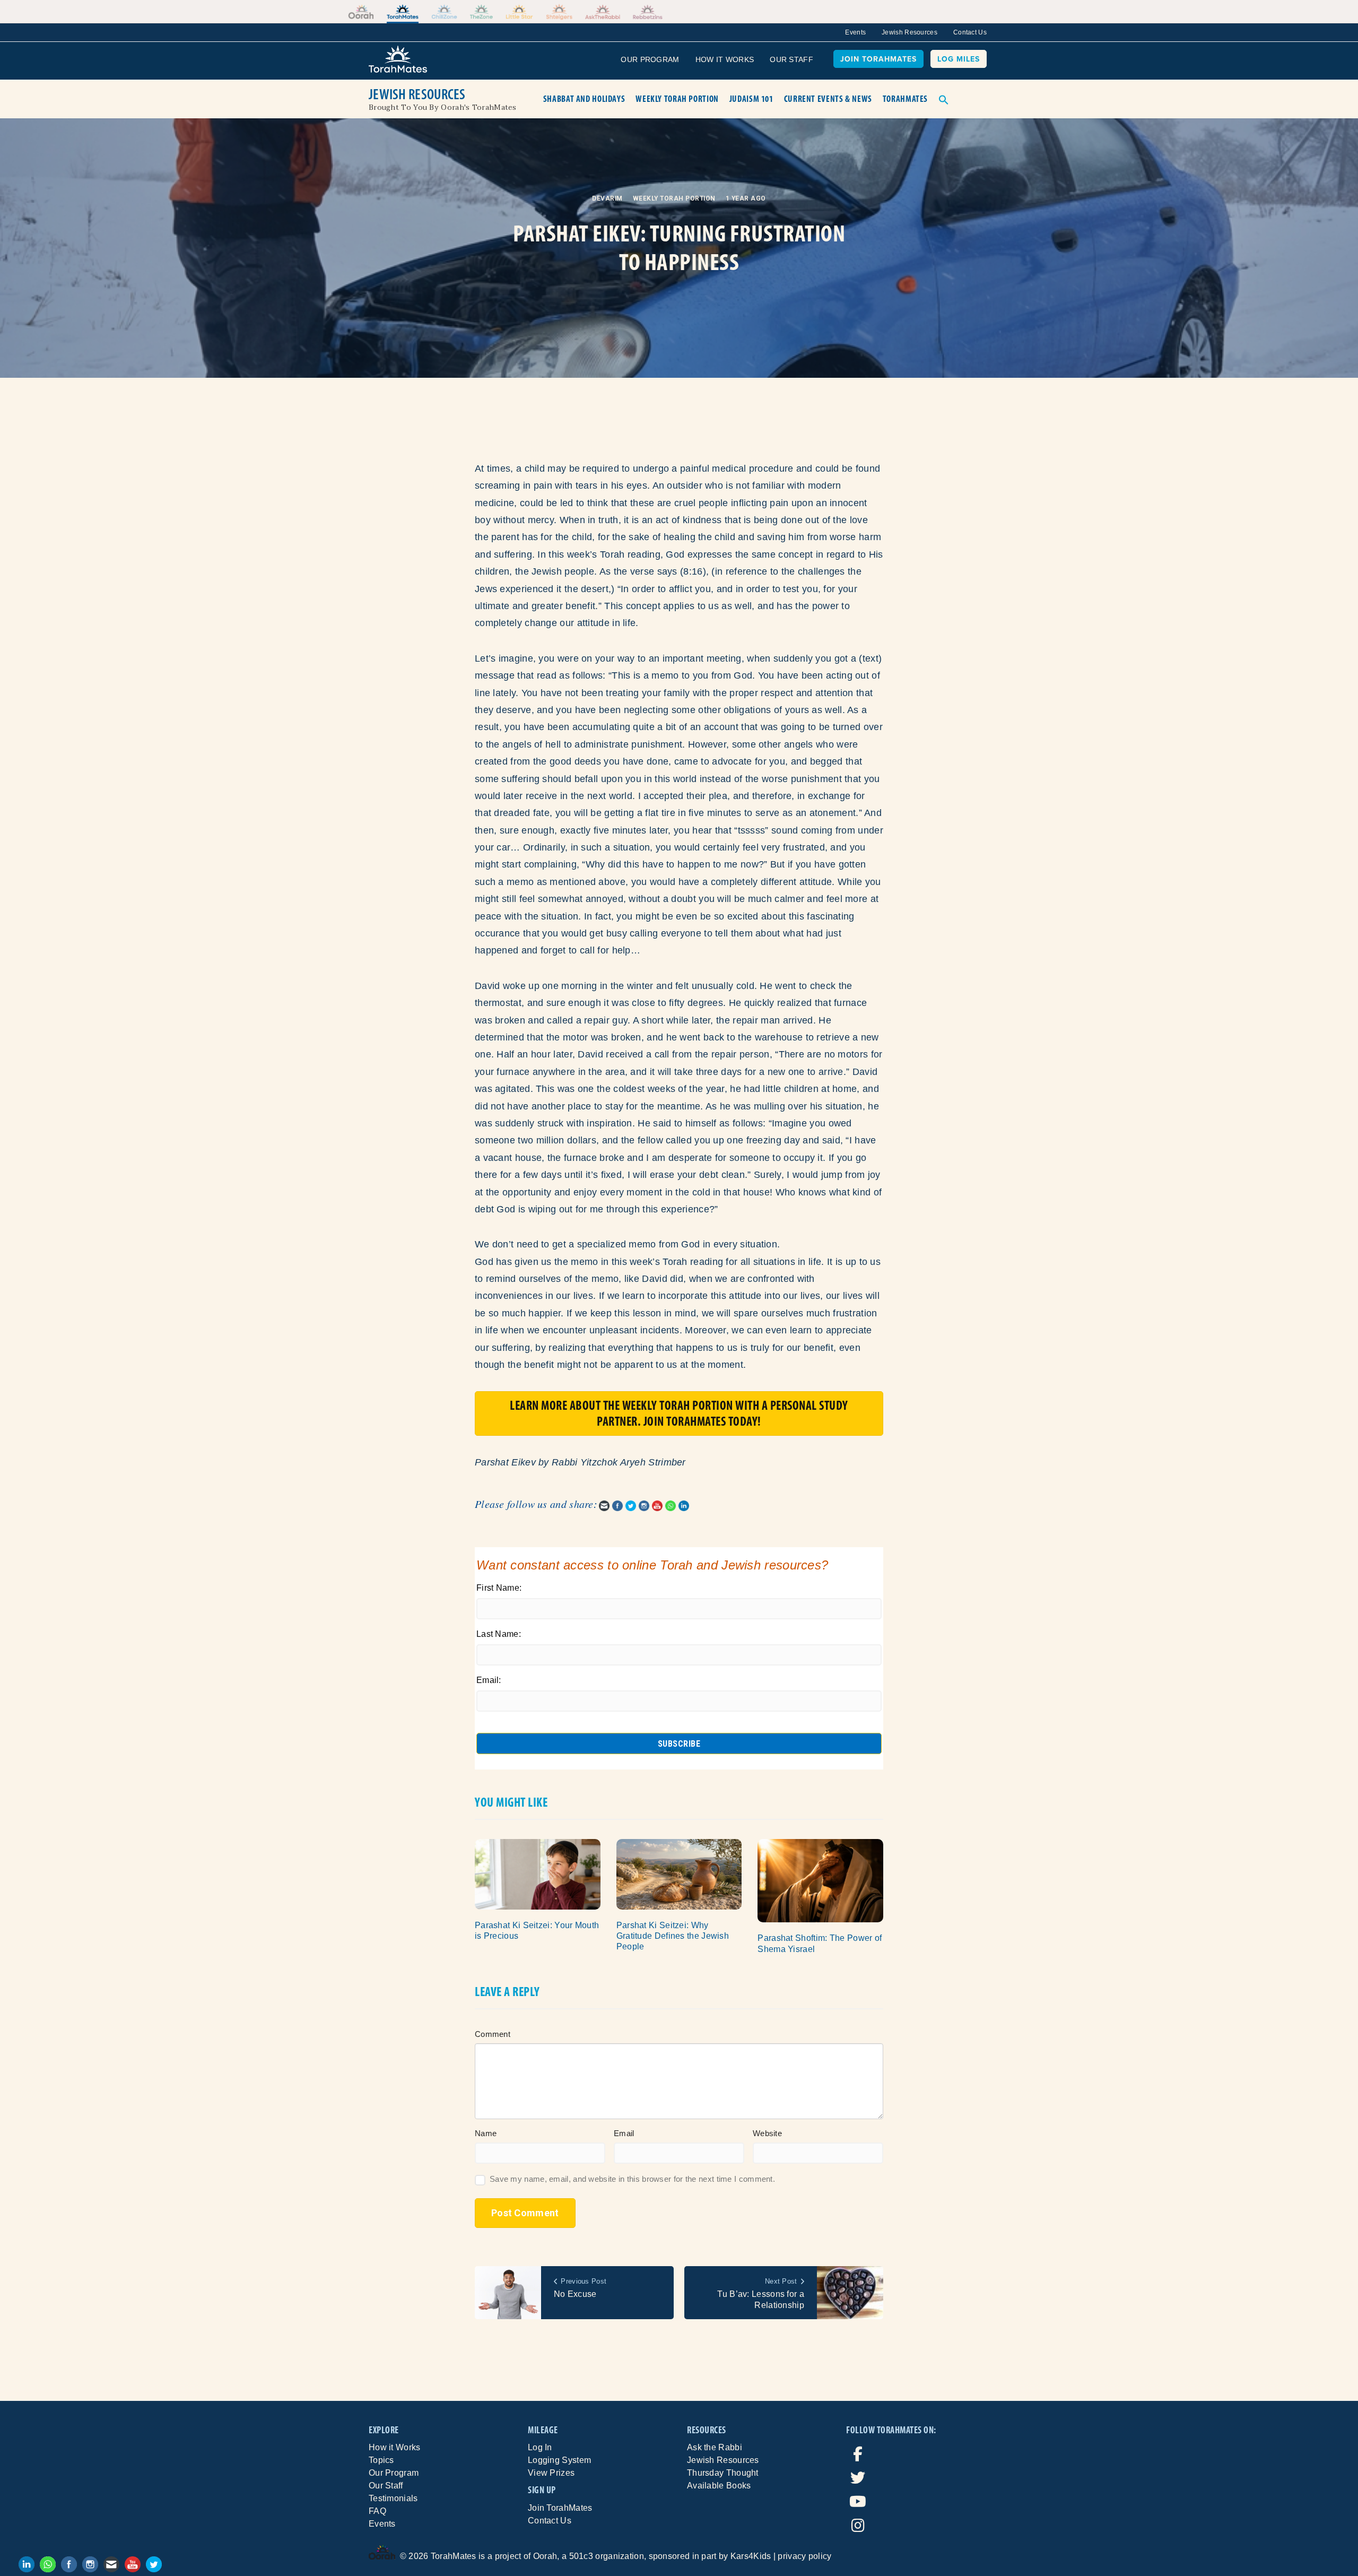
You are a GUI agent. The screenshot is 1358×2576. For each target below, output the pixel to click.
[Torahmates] (403, 12)
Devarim (607, 198)
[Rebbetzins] (648, 12)
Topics (381, 2460)
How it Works (395, 2447)
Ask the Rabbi (715, 2447)
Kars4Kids (751, 2556)
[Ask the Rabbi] (602, 12)
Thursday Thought (723, 2473)
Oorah (545, 2556)
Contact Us (970, 32)
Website (767, 2133)
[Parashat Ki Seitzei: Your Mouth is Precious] (538, 1874)
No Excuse (575, 2294)
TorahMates (905, 99)
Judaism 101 (751, 99)
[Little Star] (519, 12)
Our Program (650, 59)
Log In (540, 2447)
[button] (944, 99)
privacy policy (804, 2556)
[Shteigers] (559, 12)
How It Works (725, 59)
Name (486, 2133)
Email (624, 2133)
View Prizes (551, 2473)
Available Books (719, 2486)
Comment (493, 2034)
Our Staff (791, 59)
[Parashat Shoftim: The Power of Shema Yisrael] (820, 1880)
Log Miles (959, 59)
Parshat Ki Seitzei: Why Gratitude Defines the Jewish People (673, 1936)
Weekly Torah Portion (677, 99)
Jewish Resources (909, 32)
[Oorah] (361, 12)
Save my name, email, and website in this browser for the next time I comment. (632, 2179)
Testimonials (393, 2498)
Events (855, 32)
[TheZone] (482, 12)
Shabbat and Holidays (584, 99)
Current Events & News (828, 99)
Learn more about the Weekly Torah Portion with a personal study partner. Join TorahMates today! (679, 1413)
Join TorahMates (878, 59)
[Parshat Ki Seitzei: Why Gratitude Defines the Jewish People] (679, 1874)
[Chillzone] (444, 12)
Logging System (559, 2460)
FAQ (377, 2511)
